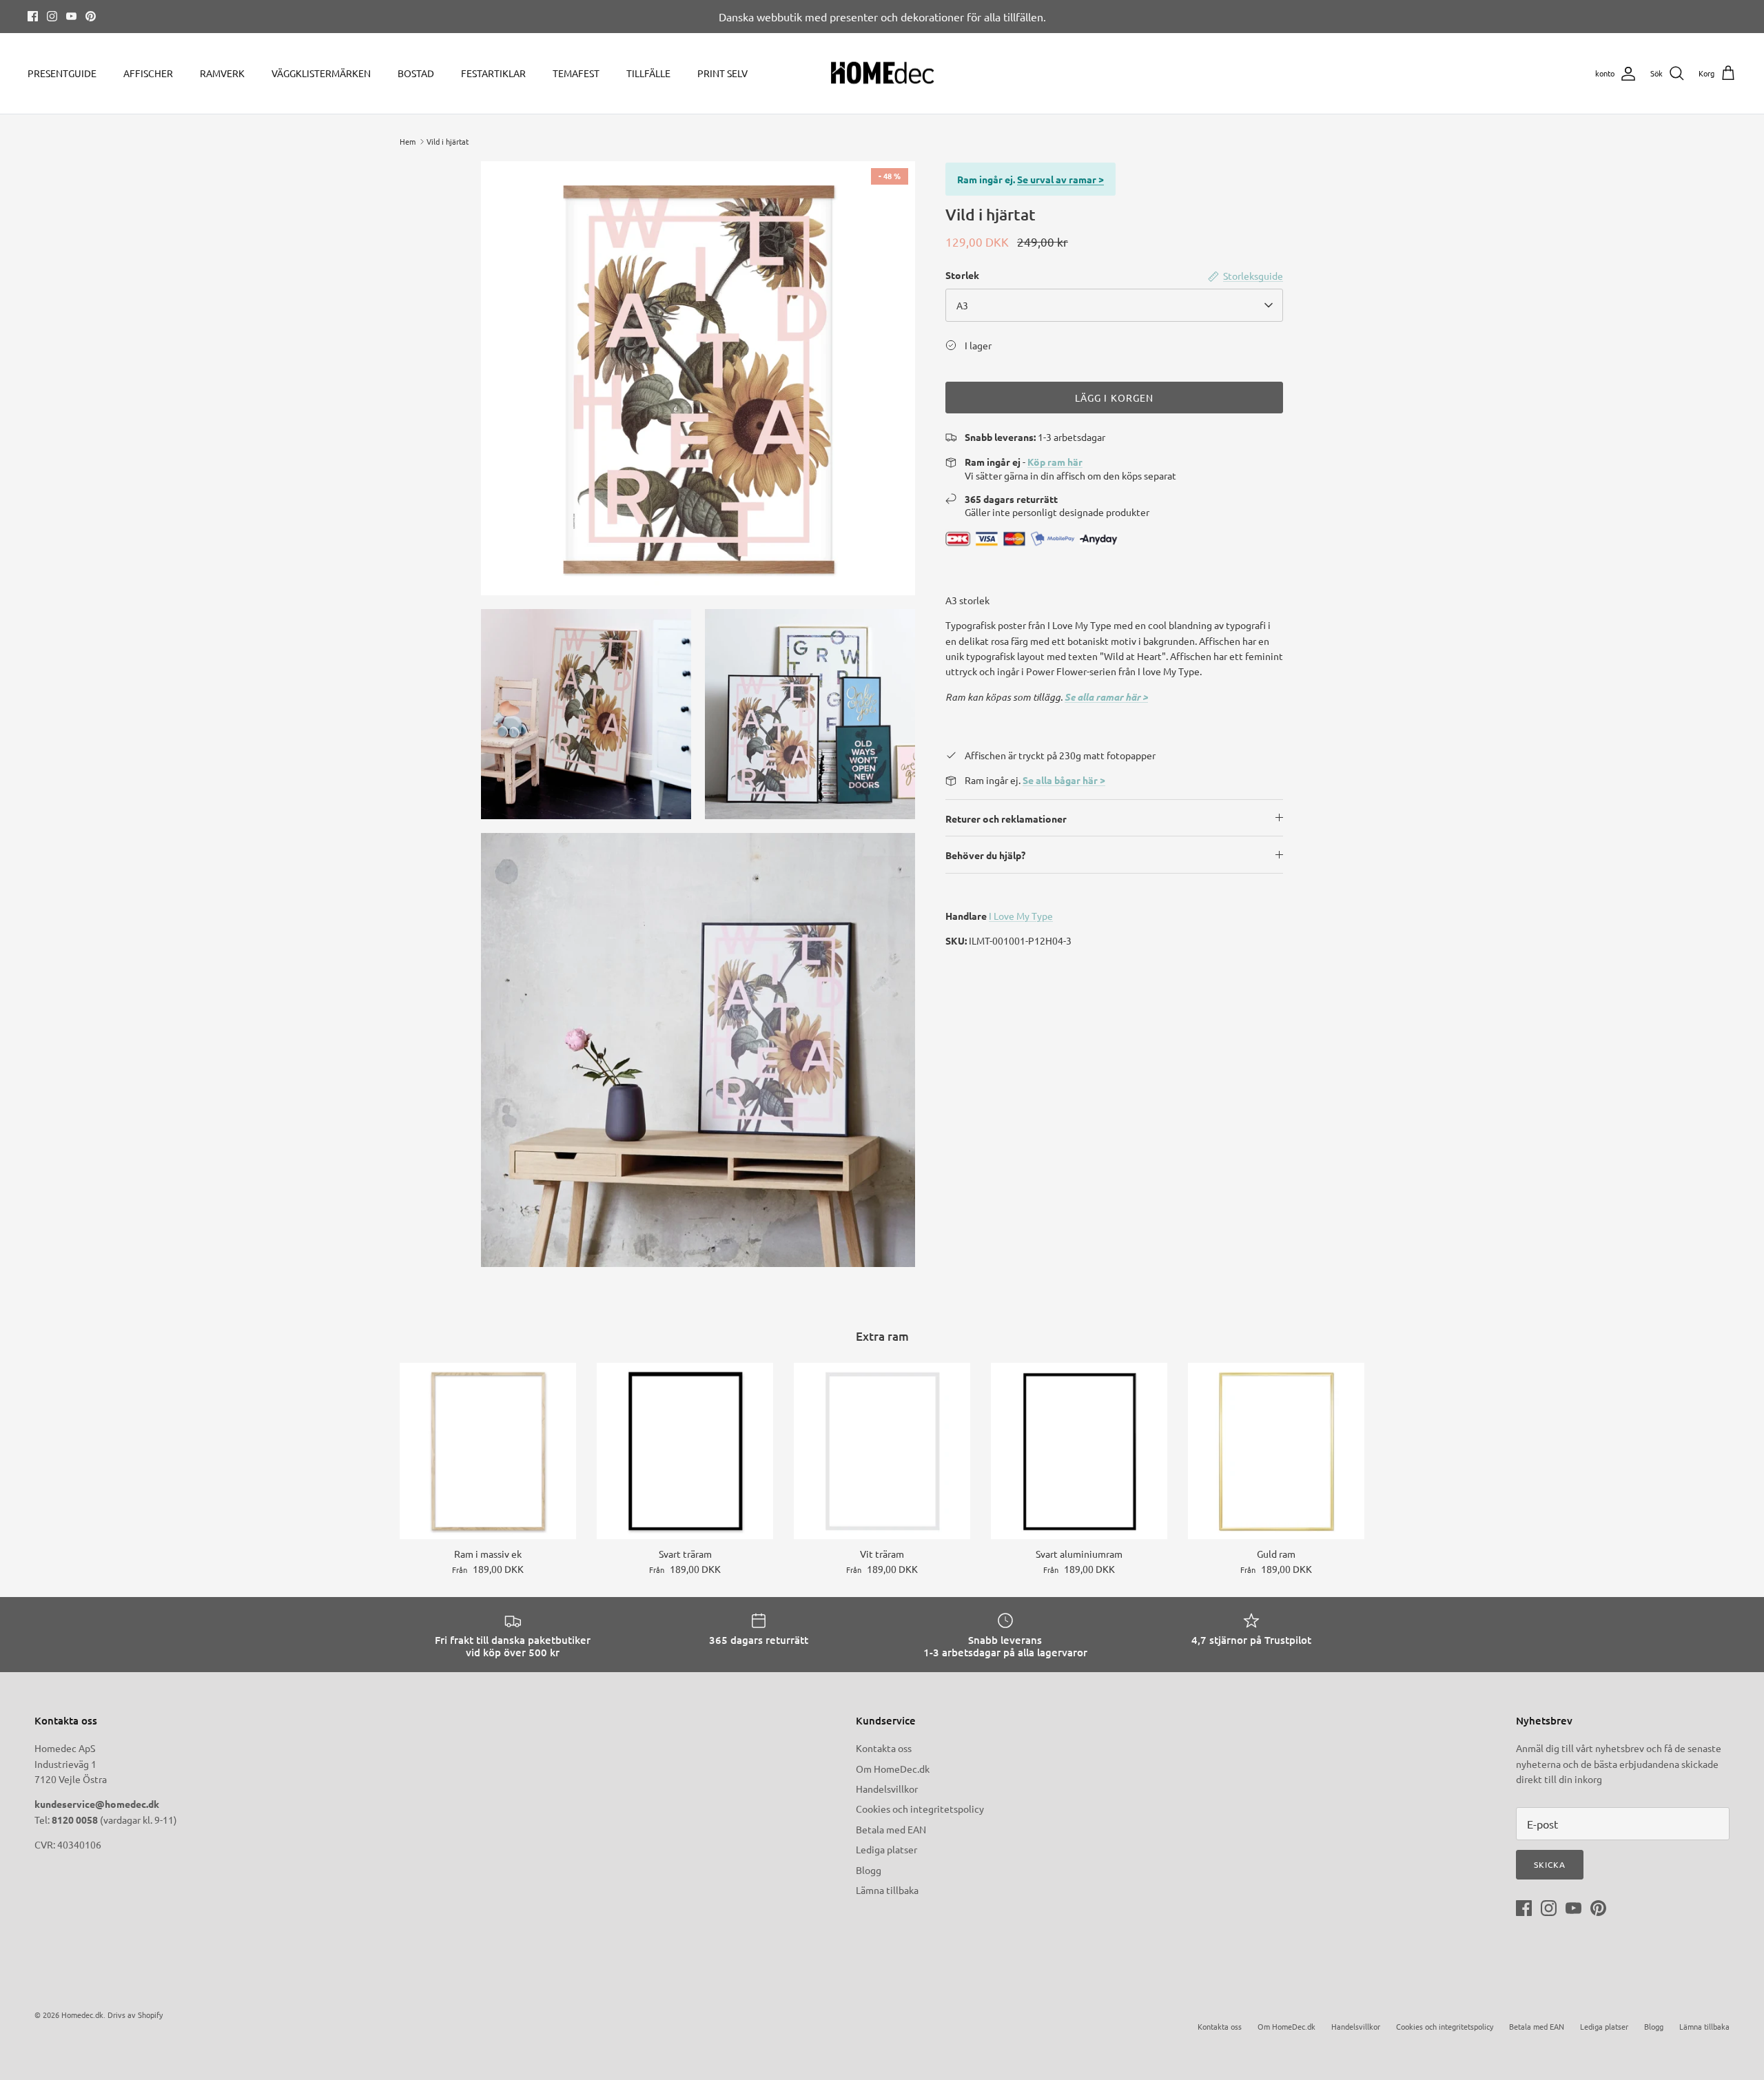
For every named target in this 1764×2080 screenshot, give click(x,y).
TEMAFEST (576, 73)
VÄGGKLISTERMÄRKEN (321, 73)
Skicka (1550, 1864)
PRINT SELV (722, 73)
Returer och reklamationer (1006, 818)
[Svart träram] (685, 1451)
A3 (962, 305)
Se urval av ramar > (1060, 179)
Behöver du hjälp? (985, 855)
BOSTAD (416, 73)
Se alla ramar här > (1106, 697)
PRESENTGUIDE (62, 73)
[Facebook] (33, 16)
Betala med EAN (891, 1829)
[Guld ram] (1276, 1451)
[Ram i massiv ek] (488, 1451)
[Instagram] (52, 16)
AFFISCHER (148, 73)
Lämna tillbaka (887, 1890)
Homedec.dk (82, 2015)
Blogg (869, 1870)
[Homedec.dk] (882, 74)
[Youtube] (71, 16)
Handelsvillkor (887, 1789)
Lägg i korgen (1115, 398)
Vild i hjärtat (448, 141)
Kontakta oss (884, 1748)
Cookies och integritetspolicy (920, 1809)
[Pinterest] (91, 16)
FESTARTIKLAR (493, 73)
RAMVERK (222, 73)
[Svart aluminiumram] (1079, 1451)
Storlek (962, 275)
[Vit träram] (882, 1451)
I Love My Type (1021, 916)
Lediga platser (886, 1849)
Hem (408, 141)
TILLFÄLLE (648, 73)
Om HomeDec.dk (893, 1769)
